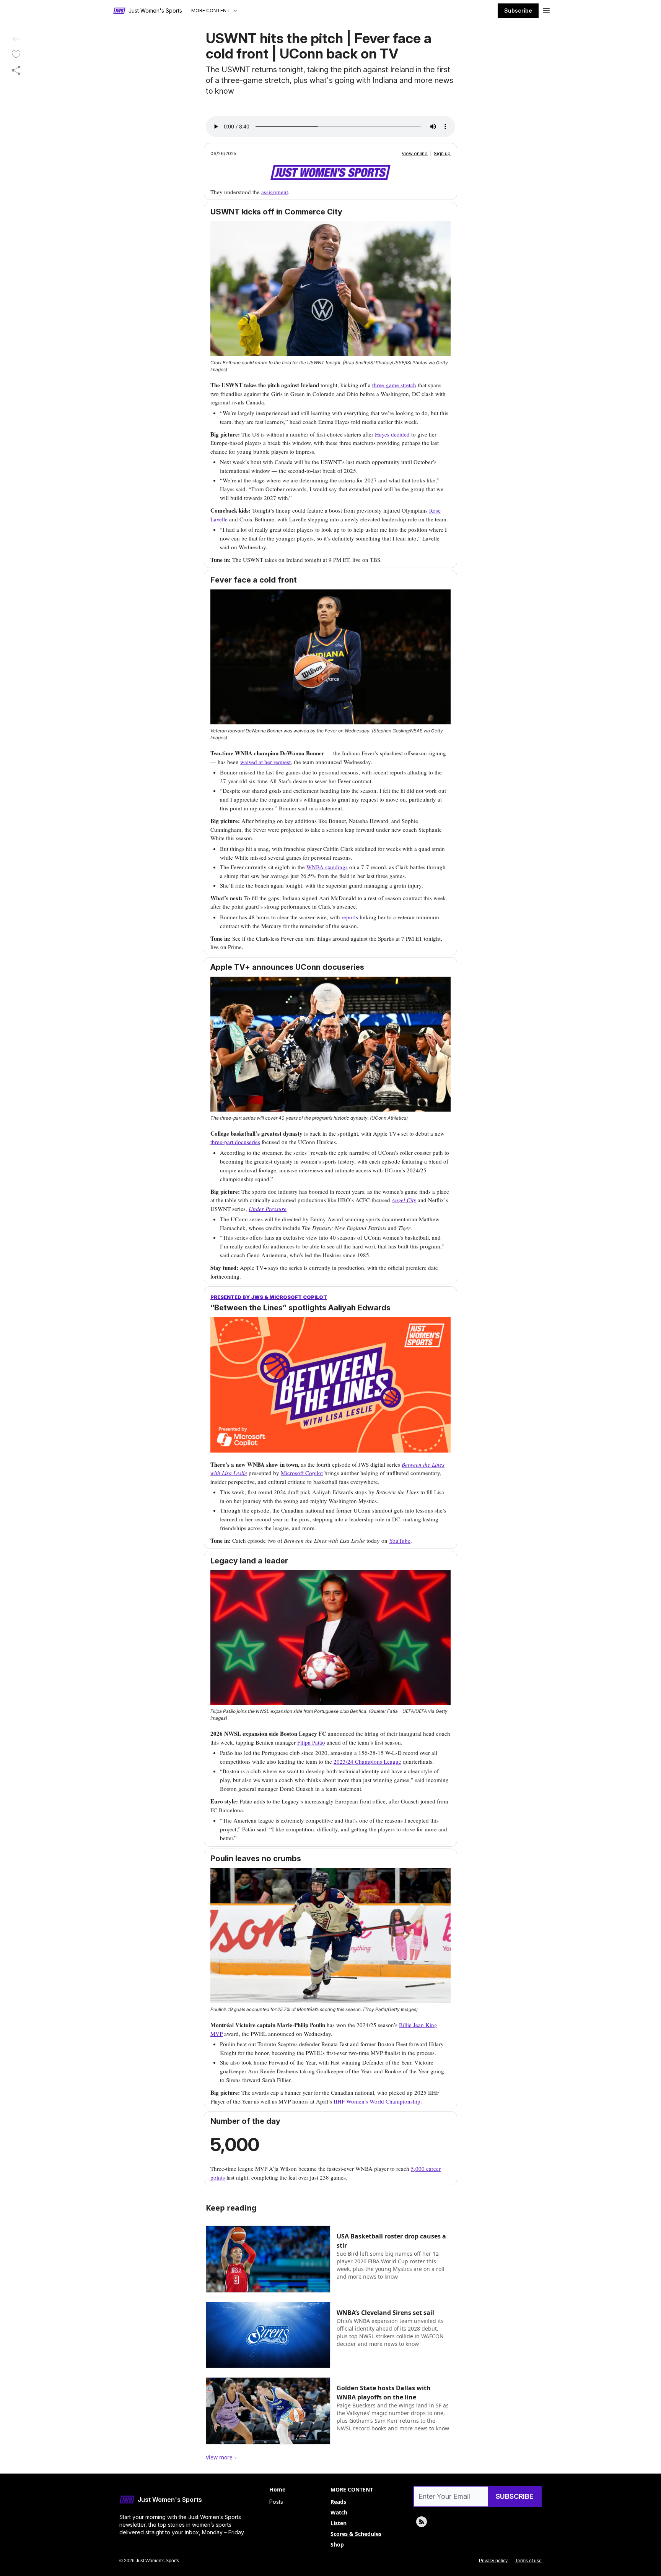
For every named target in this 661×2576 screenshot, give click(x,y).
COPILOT (315, 1297)
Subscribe (518, 11)
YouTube (400, 1540)
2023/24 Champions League (367, 1761)
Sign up (442, 153)
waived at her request (265, 762)
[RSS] (422, 2522)
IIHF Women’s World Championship (377, 2101)
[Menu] (546, 10)
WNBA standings (327, 867)
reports (350, 917)
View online (415, 153)
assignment (275, 192)
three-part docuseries (235, 1142)
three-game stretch (394, 385)
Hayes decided (393, 434)
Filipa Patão (311, 1742)
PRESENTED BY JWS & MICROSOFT (257, 1297)
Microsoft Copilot (302, 1473)
